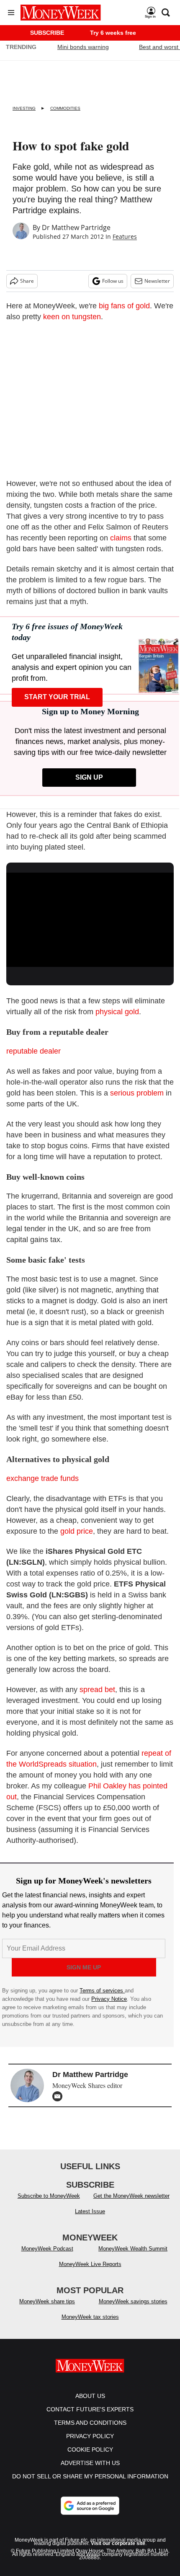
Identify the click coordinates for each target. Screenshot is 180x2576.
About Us (90, 2396)
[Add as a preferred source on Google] (90, 2506)
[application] (90, 920)
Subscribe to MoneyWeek (49, 2196)
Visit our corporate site (118, 2543)
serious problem (137, 1093)
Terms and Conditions (90, 2423)
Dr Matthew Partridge (76, 227)
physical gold (117, 1012)
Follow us (113, 281)
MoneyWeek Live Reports (90, 2264)
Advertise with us (90, 2463)
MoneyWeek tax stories (90, 2317)
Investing (24, 108)
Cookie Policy (90, 2449)
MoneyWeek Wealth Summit (133, 2249)
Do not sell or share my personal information (90, 2476)
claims (121, 538)
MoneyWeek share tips (47, 2301)
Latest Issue (90, 2211)
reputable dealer (33, 1051)
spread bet (97, 1690)
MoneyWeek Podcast (47, 2249)
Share (27, 281)
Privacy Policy (90, 2436)
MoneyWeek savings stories (133, 2301)
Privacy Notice (109, 1999)
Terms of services (102, 1991)
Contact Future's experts (90, 2409)
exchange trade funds (42, 1478)
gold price (77, 1531)
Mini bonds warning (83, 47)
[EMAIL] (59, 2096)
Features (125, 236)
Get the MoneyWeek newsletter (131, 2196)
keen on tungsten (72, 317)
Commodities (65, 108)
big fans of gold (124, 306)
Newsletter (157, 281)
